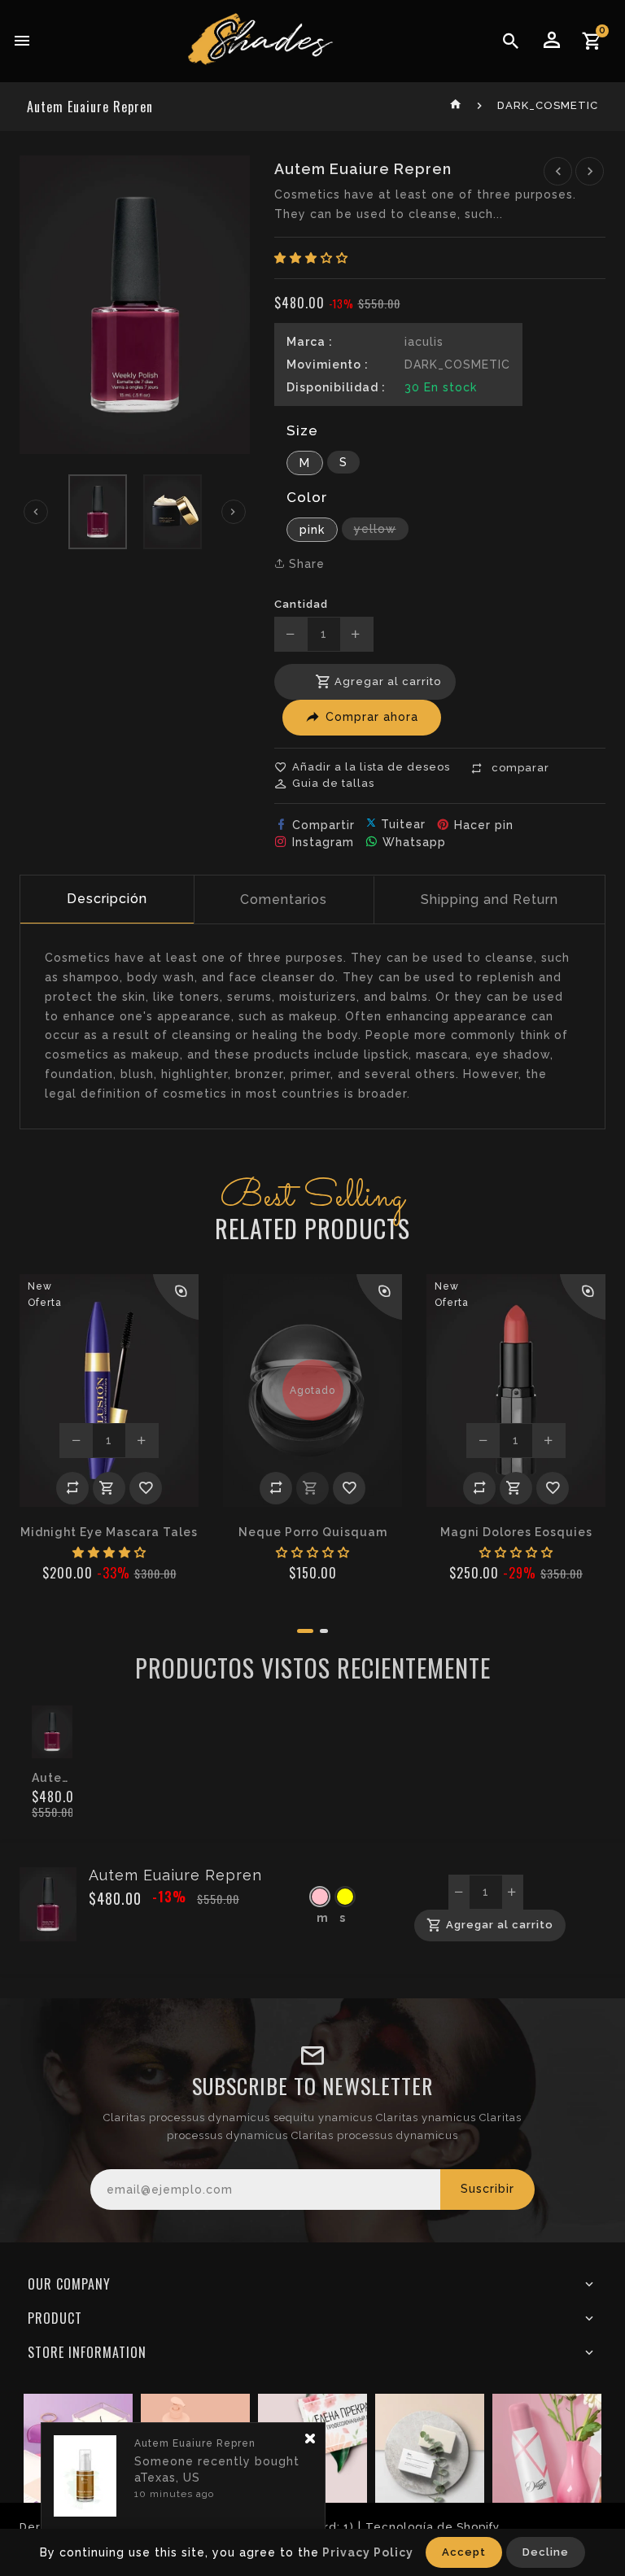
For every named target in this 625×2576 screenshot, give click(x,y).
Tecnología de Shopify (433, 2527)
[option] (98, 512)
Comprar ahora (372, 717)
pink (319, 532)
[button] (311, 258)
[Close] (310, 2439)
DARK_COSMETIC (548, 105)
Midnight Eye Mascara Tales (109, 1532)
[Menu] (22, 41)
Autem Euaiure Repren (52, 1778)
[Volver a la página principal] (456, 105)
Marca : (310, 342)
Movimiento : (328, 365)
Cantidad (301, 604)
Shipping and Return (490, 899)
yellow (381, 531)
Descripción (107, 899)
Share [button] (305, 564)
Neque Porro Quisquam (313, 1532)
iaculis (424, 342)
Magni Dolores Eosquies (516, 1532)
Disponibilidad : (336, 387)
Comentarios (284, 899)
